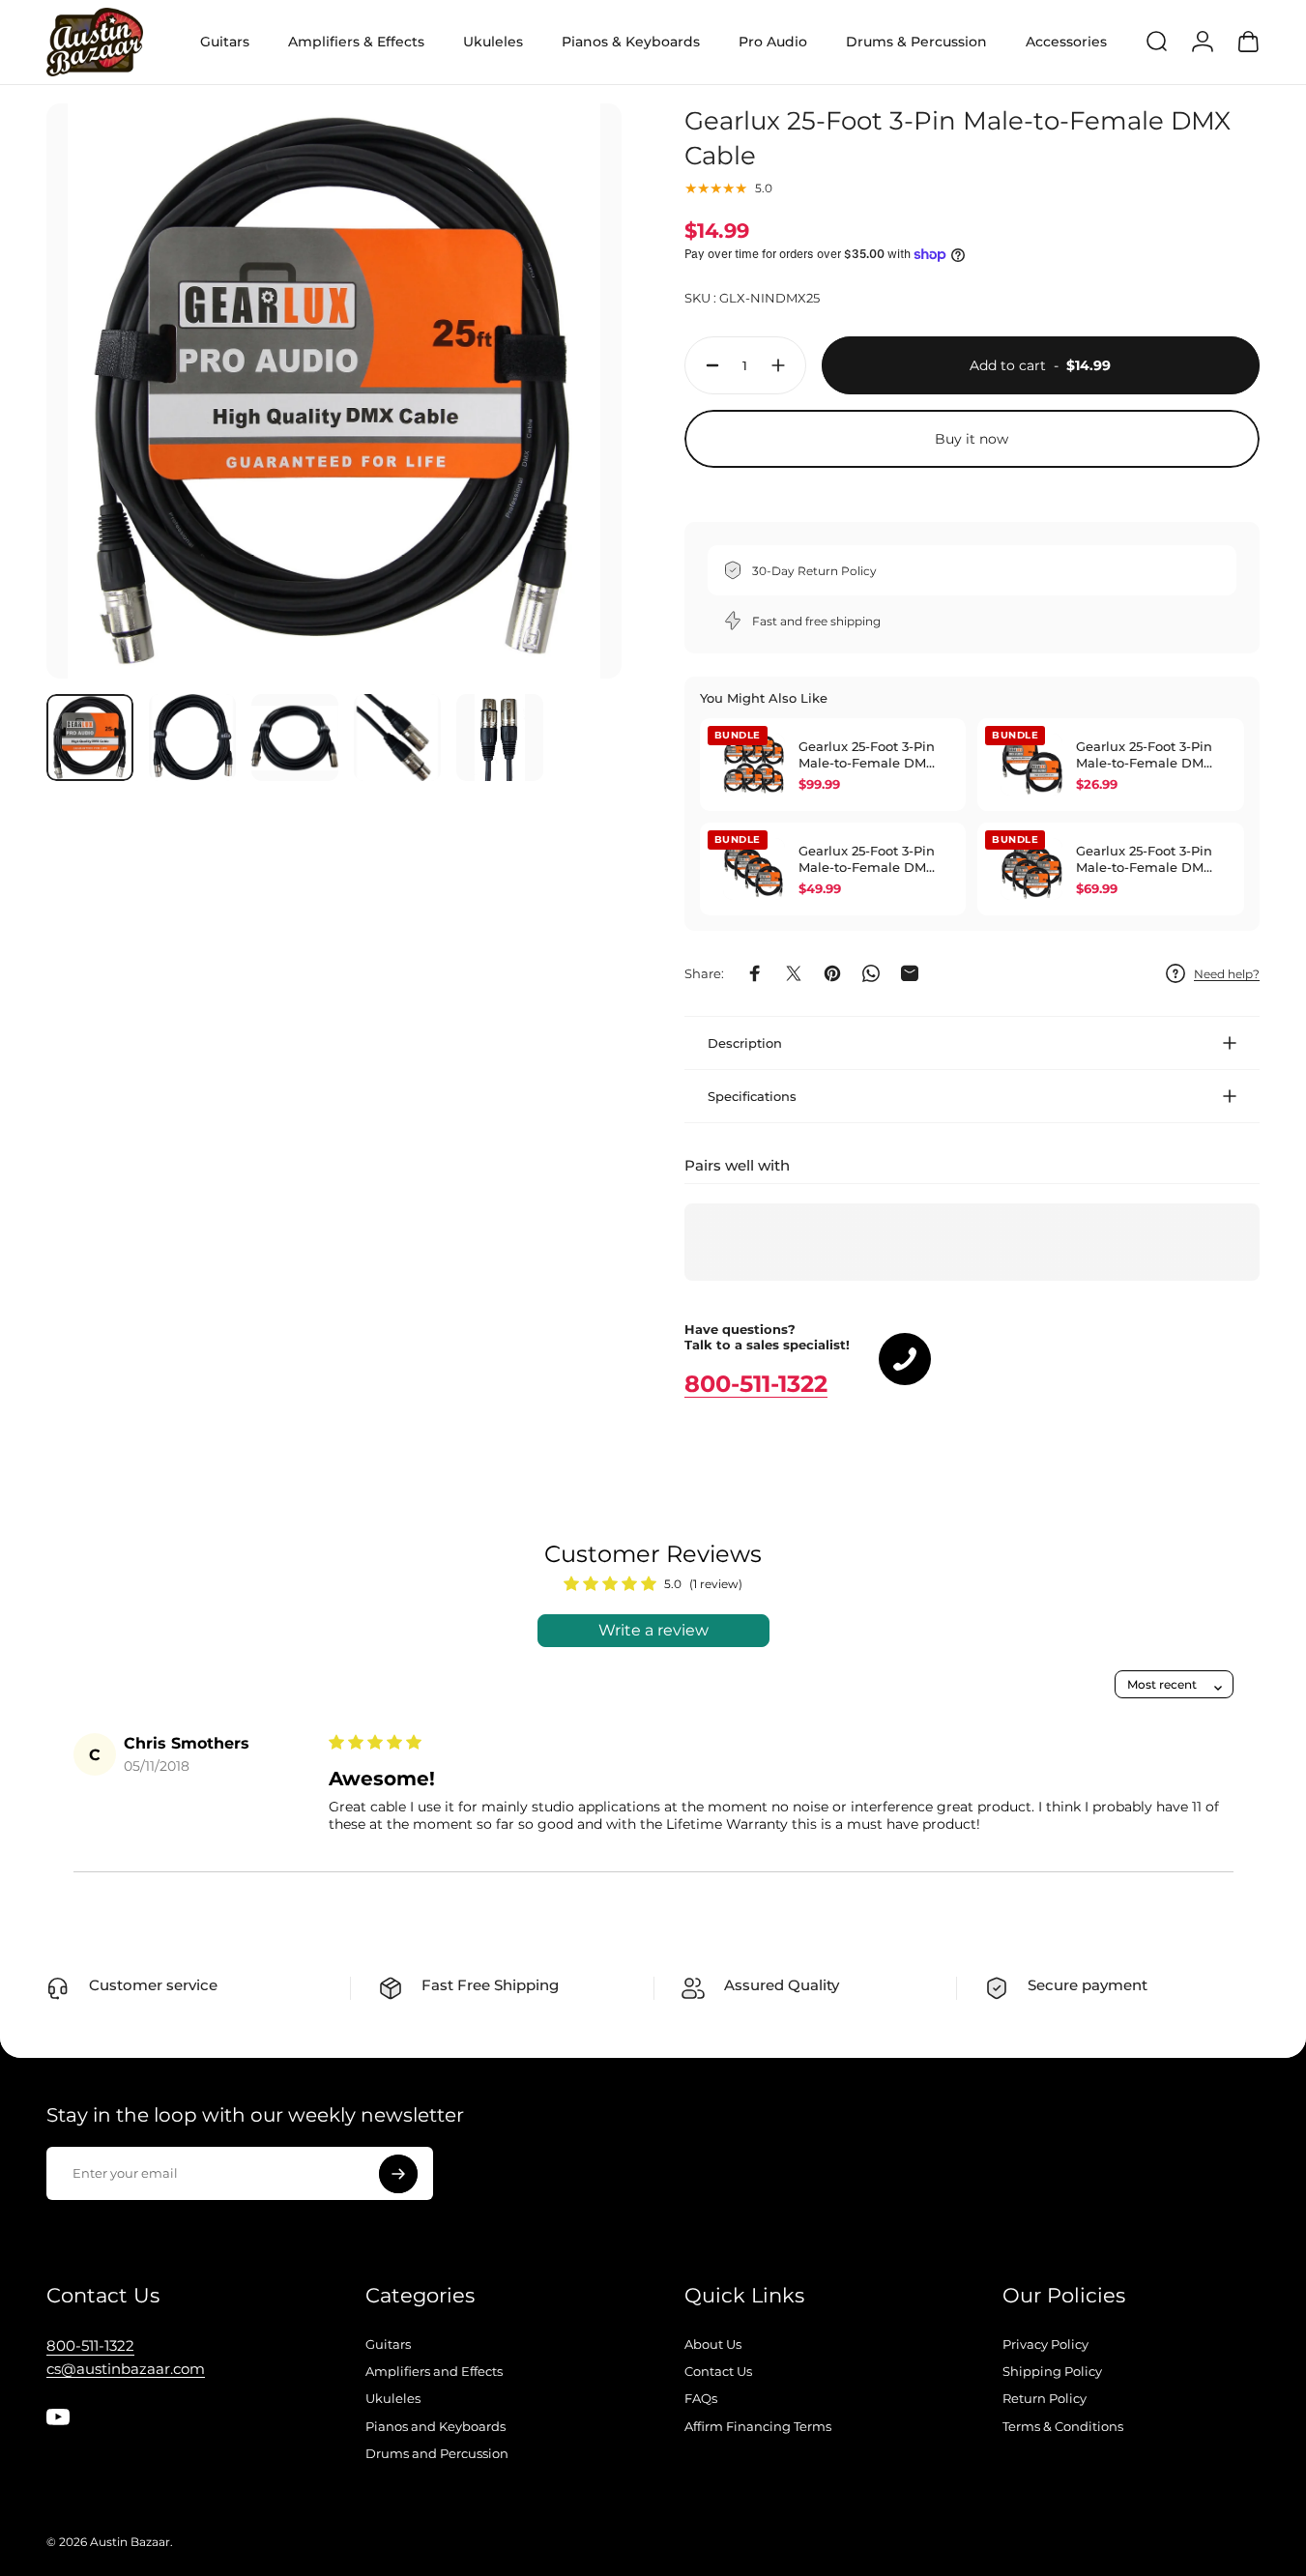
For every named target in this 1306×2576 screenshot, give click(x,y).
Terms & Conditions (1063, 2426)
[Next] (571, 424)
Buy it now (972, 439)
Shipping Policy (1052, 2371)
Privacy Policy (1045, 2344)
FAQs (701, 2398)
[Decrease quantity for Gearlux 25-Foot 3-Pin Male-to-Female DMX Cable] (708, 365)
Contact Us (718, 2371)
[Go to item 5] (500, 738)
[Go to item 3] (295, 738)
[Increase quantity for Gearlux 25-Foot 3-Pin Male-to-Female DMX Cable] (783, 365)
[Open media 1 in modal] (334, 391)
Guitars (388, 2344)
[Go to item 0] (90, 738)
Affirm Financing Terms (758, 2426)
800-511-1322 (756, 1384)
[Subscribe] (398, 2174)
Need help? (1227, 974)
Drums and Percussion (437, 2453)
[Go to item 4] (397, 738)
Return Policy (1045, 2398)
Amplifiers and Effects (434, 2371)
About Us (713, 2344)
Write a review (653, 1630)
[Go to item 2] (192, 738)
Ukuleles (393, 2398)
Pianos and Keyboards (435, 2426)
